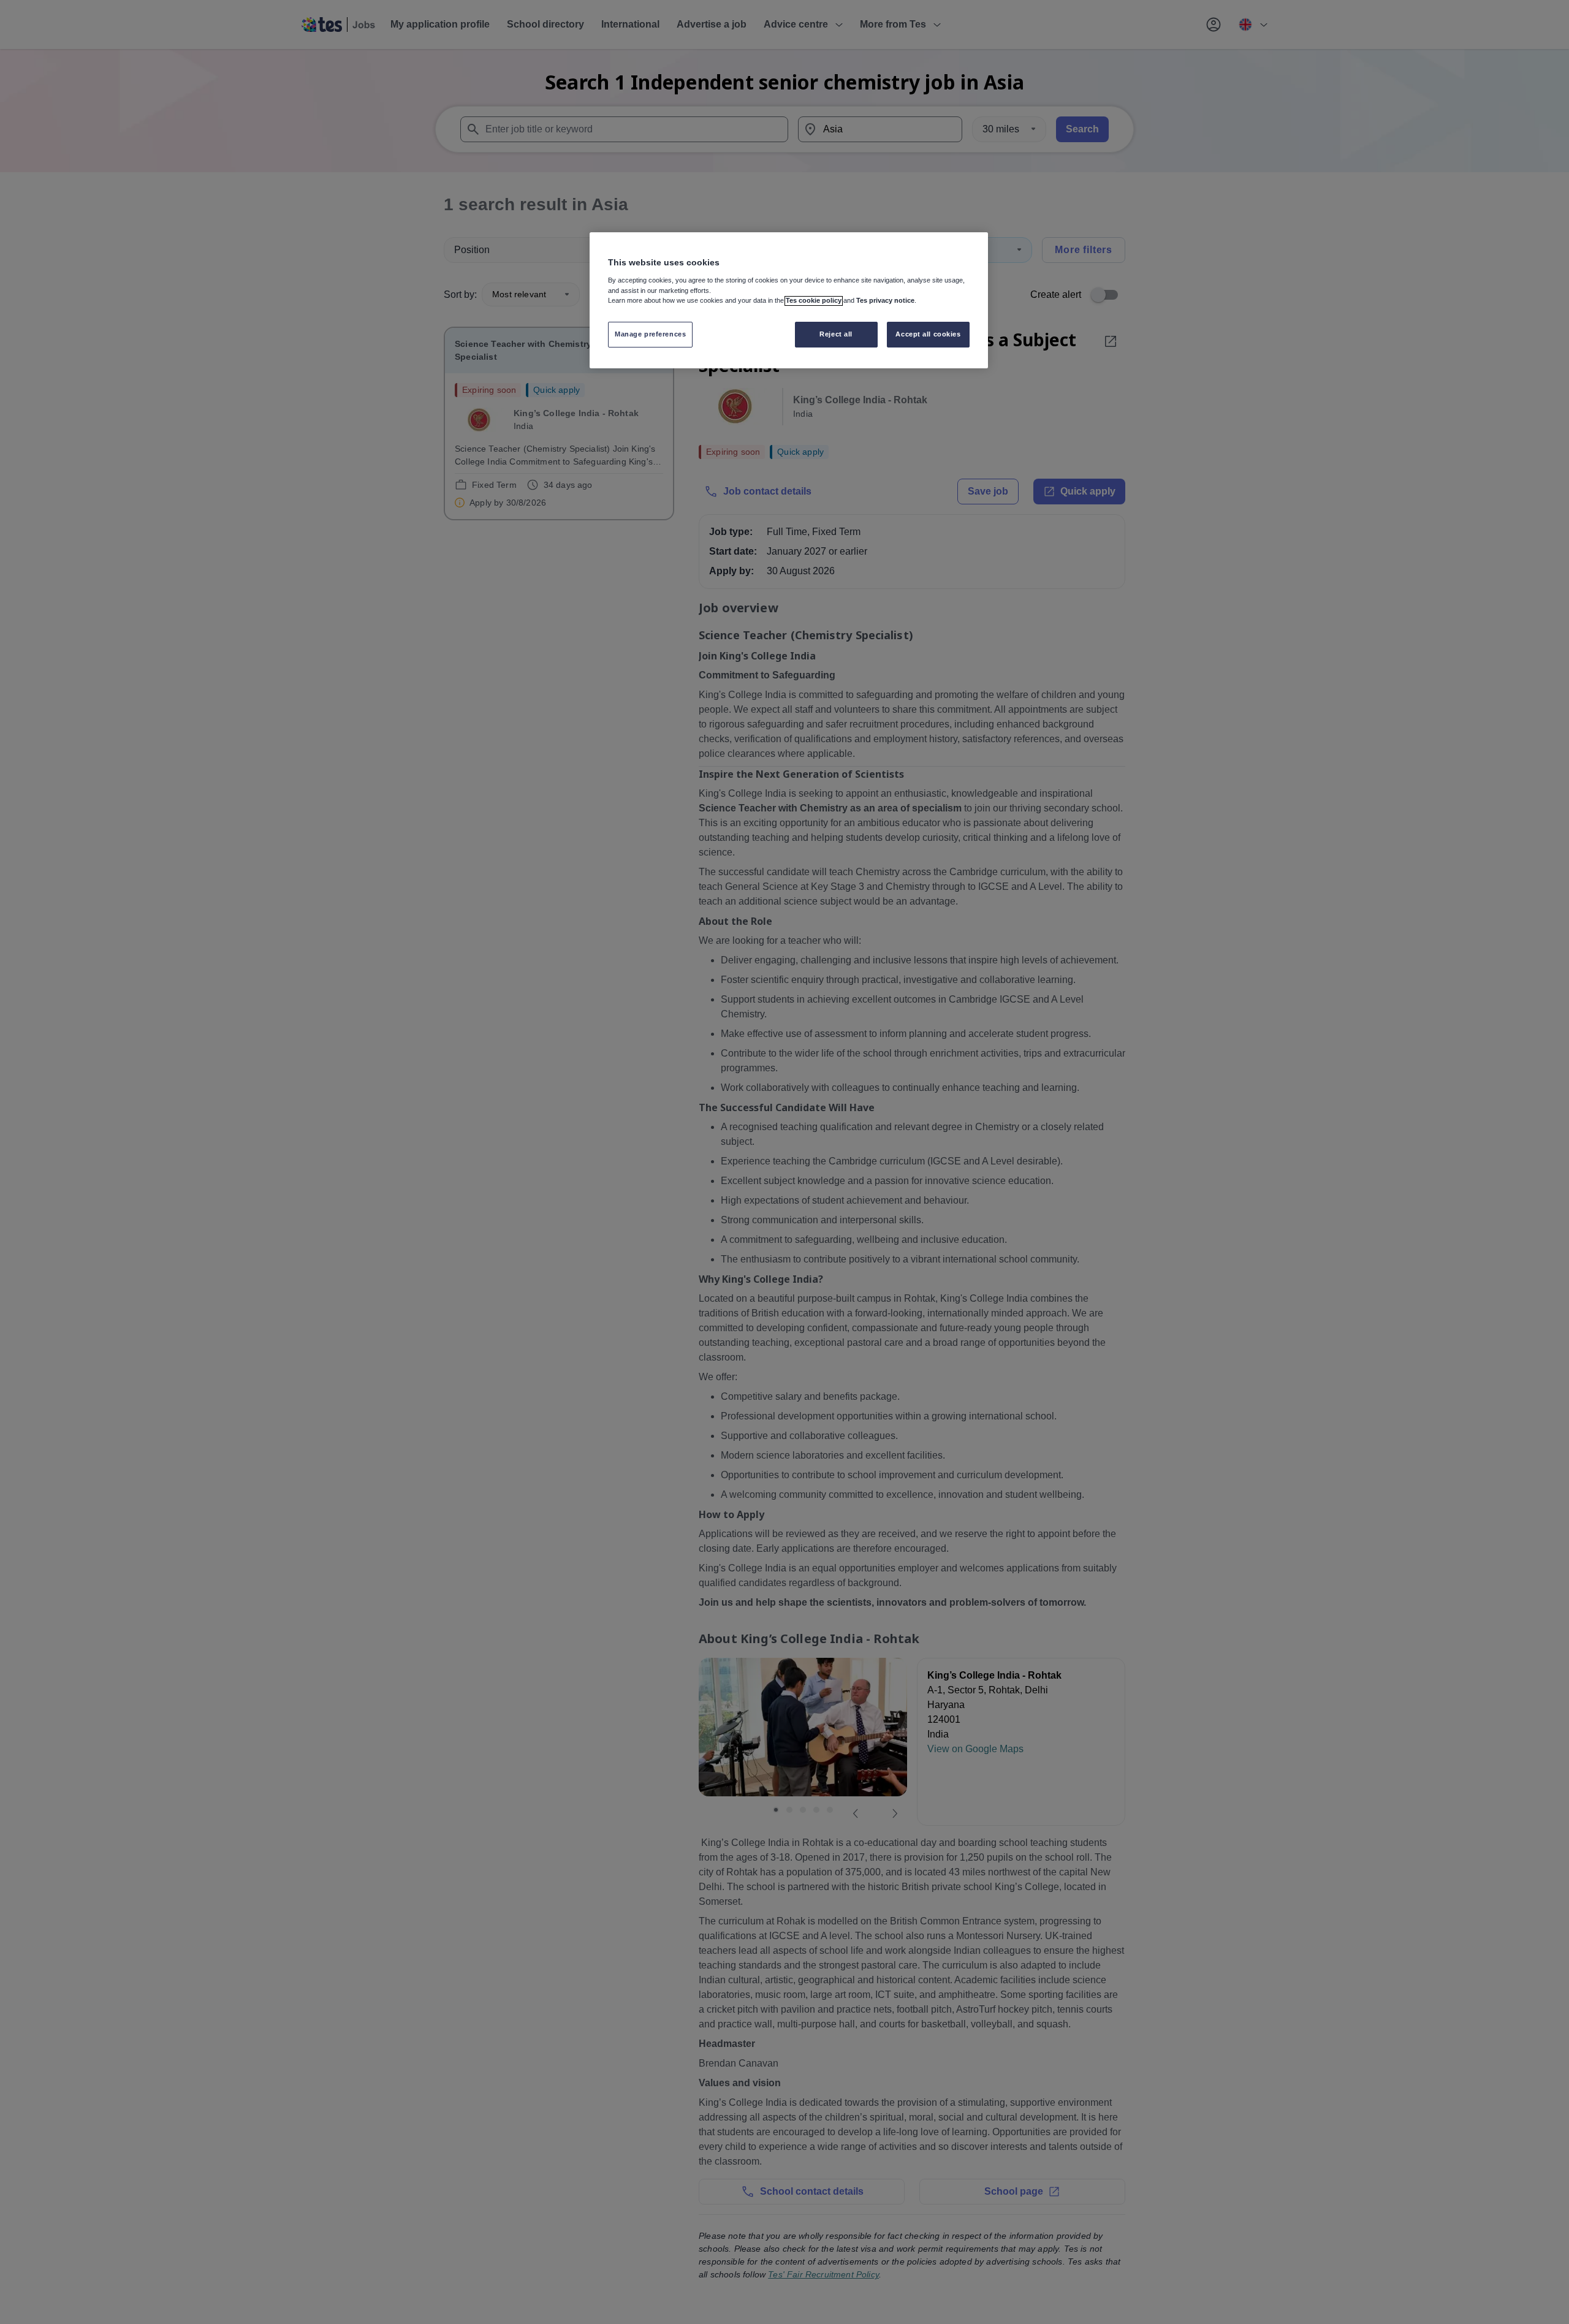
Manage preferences (650, 334)
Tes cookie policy (814, 301)
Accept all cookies (928, 334)
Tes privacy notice (885, 301)
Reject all (836, 334)
